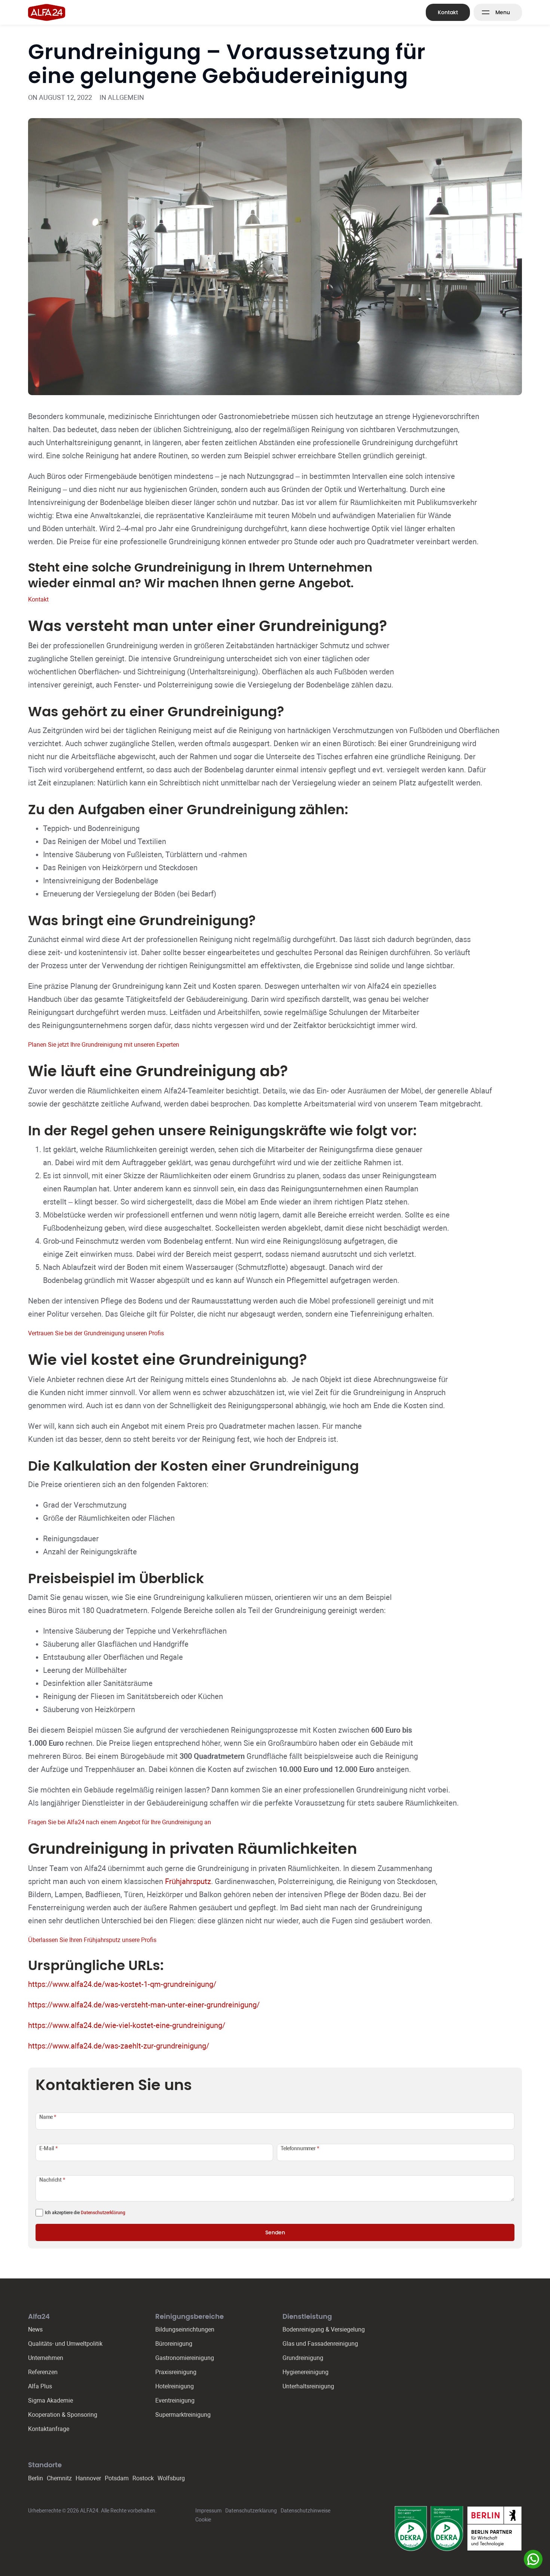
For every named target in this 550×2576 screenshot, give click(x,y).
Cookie (203, 2520)
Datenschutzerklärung (103, 2213)
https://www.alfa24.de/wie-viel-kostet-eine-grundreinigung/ (127, 2025)
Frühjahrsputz (188, 1881)
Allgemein (126, 97)
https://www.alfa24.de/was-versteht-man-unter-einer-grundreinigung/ (144, 2005)
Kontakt (448, 12)
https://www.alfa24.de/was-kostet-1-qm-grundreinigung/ (122, 1984)
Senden (275, 2232)
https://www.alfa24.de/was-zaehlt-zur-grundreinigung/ (119, 2046)
